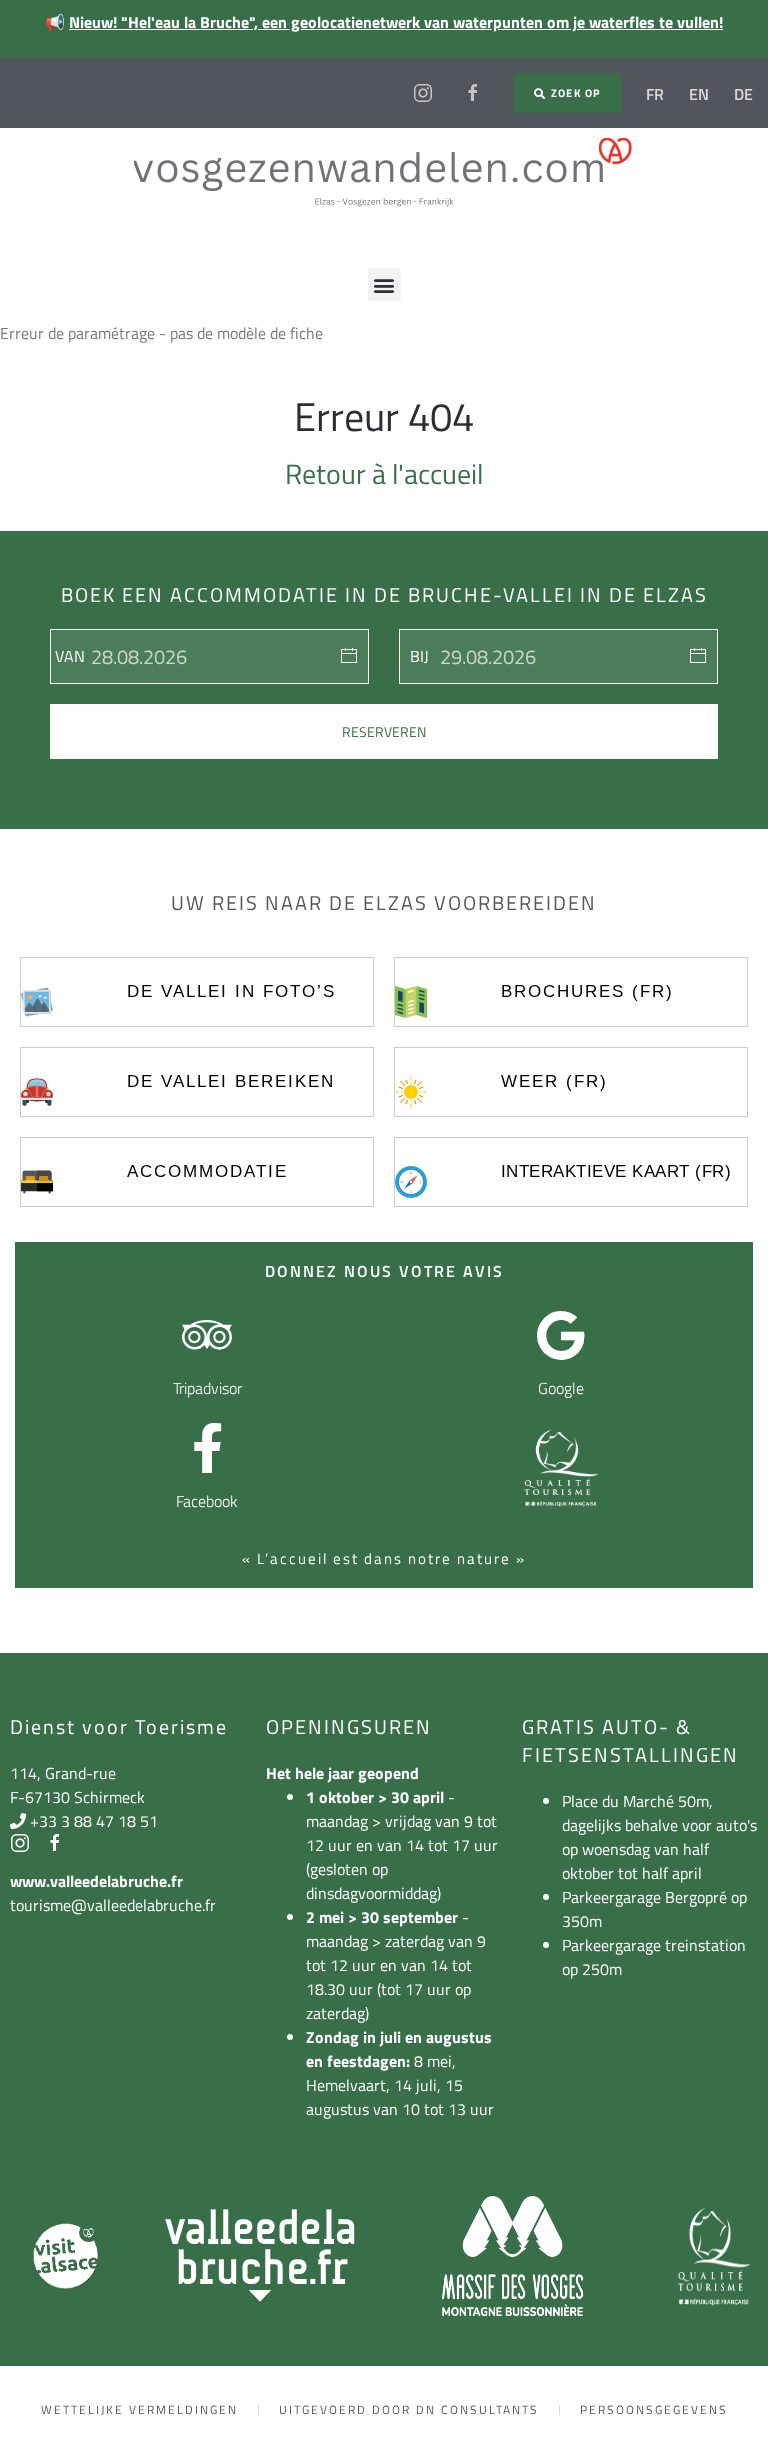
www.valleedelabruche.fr (96, 1881)
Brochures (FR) (587, 991)
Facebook (207, 1501)
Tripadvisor (207, 1388)
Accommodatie (207, 1171)
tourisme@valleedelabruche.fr (113, 1905)
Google (561, 1388)
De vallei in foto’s (231, 991)
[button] (384, 284)
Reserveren (384, 731)
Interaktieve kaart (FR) (616, 1171)
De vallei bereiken (231, 1081)
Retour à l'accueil (384, 473)
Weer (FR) (554, 1081)
